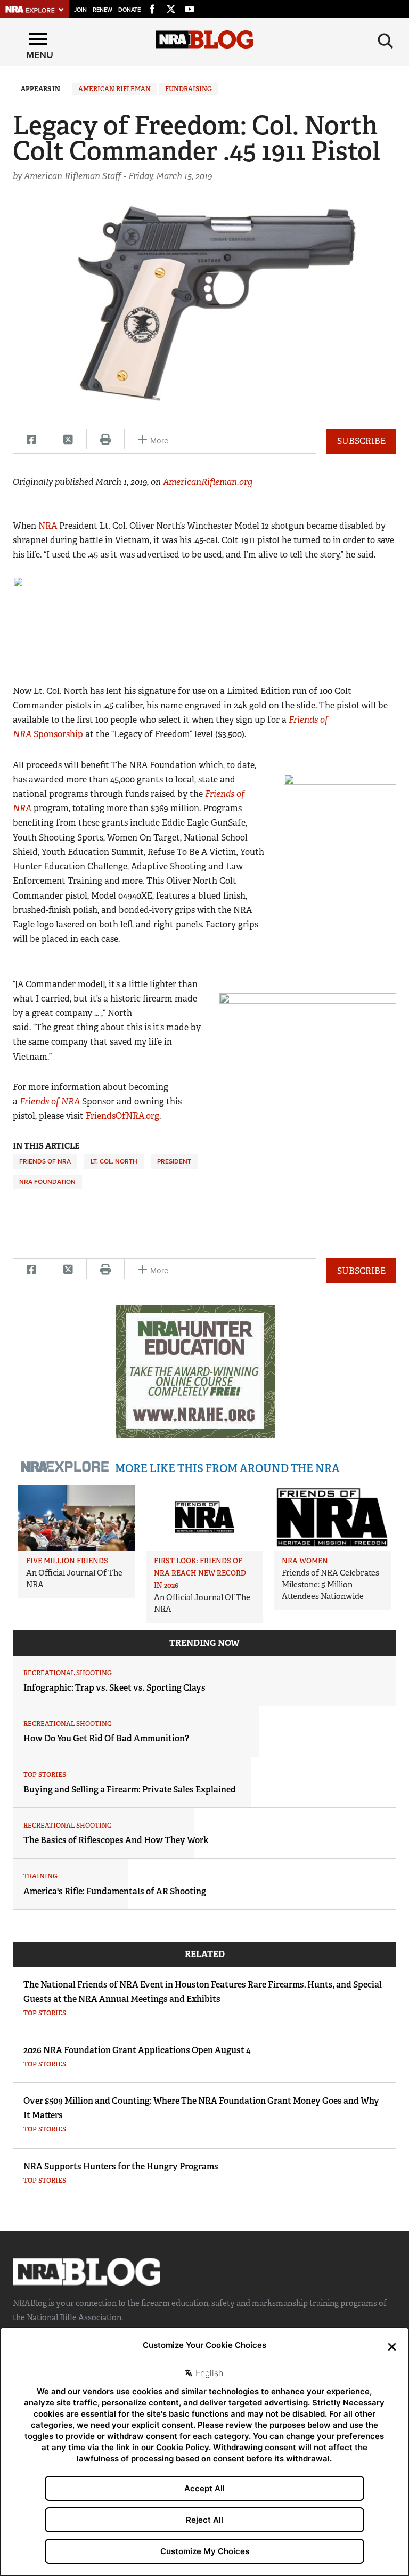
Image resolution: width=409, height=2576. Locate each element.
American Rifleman (114, 89)
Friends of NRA (50, 1101)
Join (80, 10)
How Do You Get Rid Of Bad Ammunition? (106, 1738)
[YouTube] (190, 7)
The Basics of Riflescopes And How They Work (116, 1840)
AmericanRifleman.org (208, 482)
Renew (103, 10)
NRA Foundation (47, 1182)
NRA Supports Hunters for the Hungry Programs (121, 2166)
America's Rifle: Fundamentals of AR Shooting (115, 1891)
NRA (48, 526)
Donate (129, 10)
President (174, 1161)
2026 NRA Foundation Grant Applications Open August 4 (137, 2050)
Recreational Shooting (68, 1673)
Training (40, 1876)
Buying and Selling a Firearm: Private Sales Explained (130, 1790)
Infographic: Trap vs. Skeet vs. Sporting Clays (114, 1688)
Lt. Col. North (114, 1161)
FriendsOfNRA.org (122, 1116)
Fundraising (189, 89)
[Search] (386, 41)
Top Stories (45, 1775)
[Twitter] (171, 7)
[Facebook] (152, 7)
